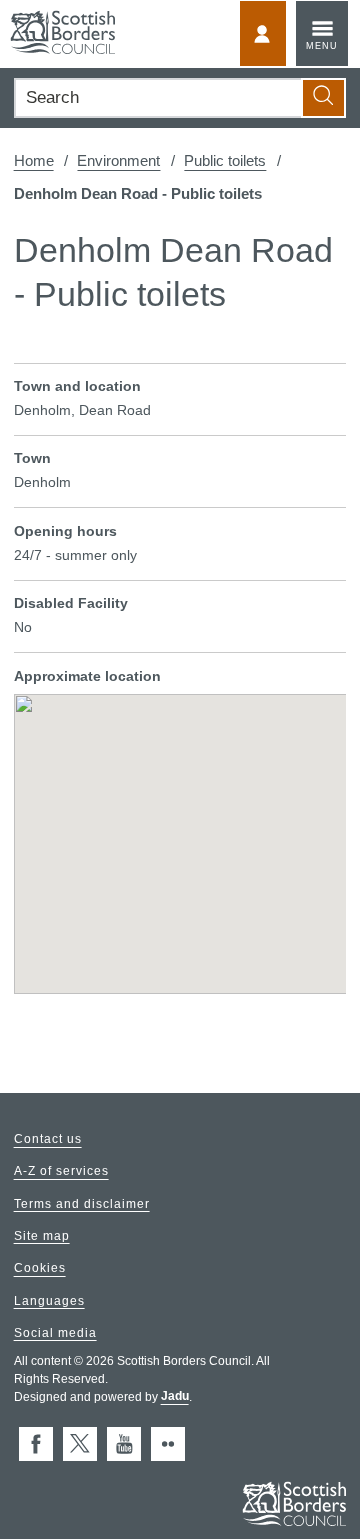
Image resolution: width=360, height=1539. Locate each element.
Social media (55, 1333)
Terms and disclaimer (82, 1204)
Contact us (48, 1140)
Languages (49, 1301)
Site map (42, 1236)
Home (34, 160)
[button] (180, 830)
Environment (118, 160)
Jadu (175, 1397)
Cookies (40, 1269)
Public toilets (225, 160)
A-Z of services (61, 1172)
